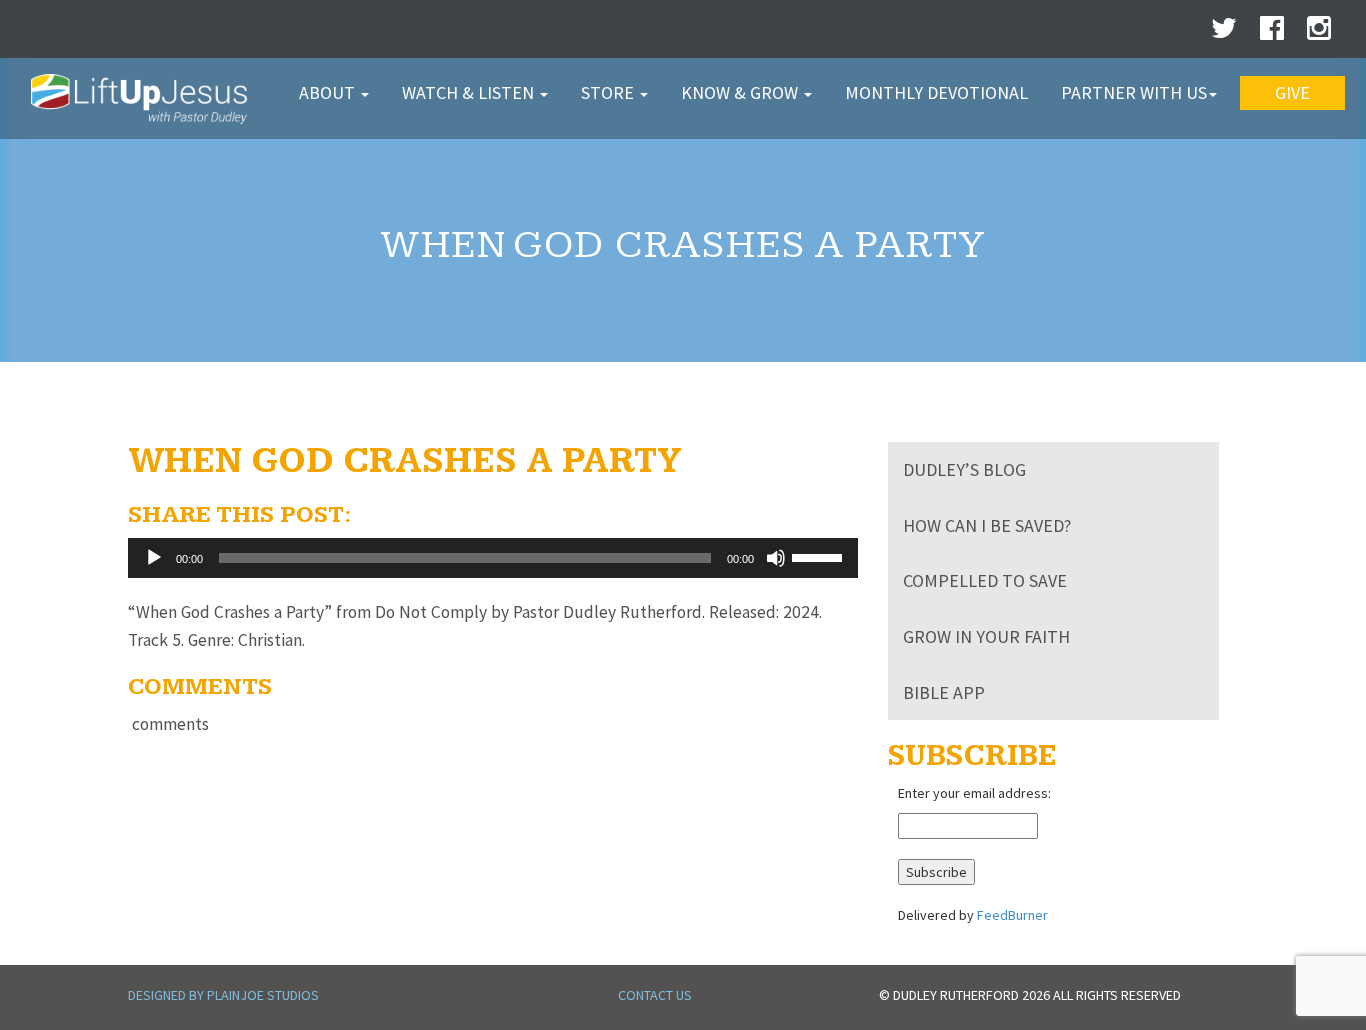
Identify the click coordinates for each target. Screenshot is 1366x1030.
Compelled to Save (985, 580)
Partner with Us (1134, 92)
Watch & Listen (470, 92)
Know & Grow (741, 92)
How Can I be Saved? (987, 525)
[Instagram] (1319, 33)
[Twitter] (1224, 33)
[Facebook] (1272, 33)
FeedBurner (1012, 915)
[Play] (154, 558)
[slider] (820, 556)
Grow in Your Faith (986, 636)
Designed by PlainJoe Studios (223, 995)
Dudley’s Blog (964, 469)
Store (609, 92)
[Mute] (776, 558)
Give (1292, 92)
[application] (493, 558)
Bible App (944, 692)
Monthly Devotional (936, 92)
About (329, 92)
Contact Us (655, 995)
